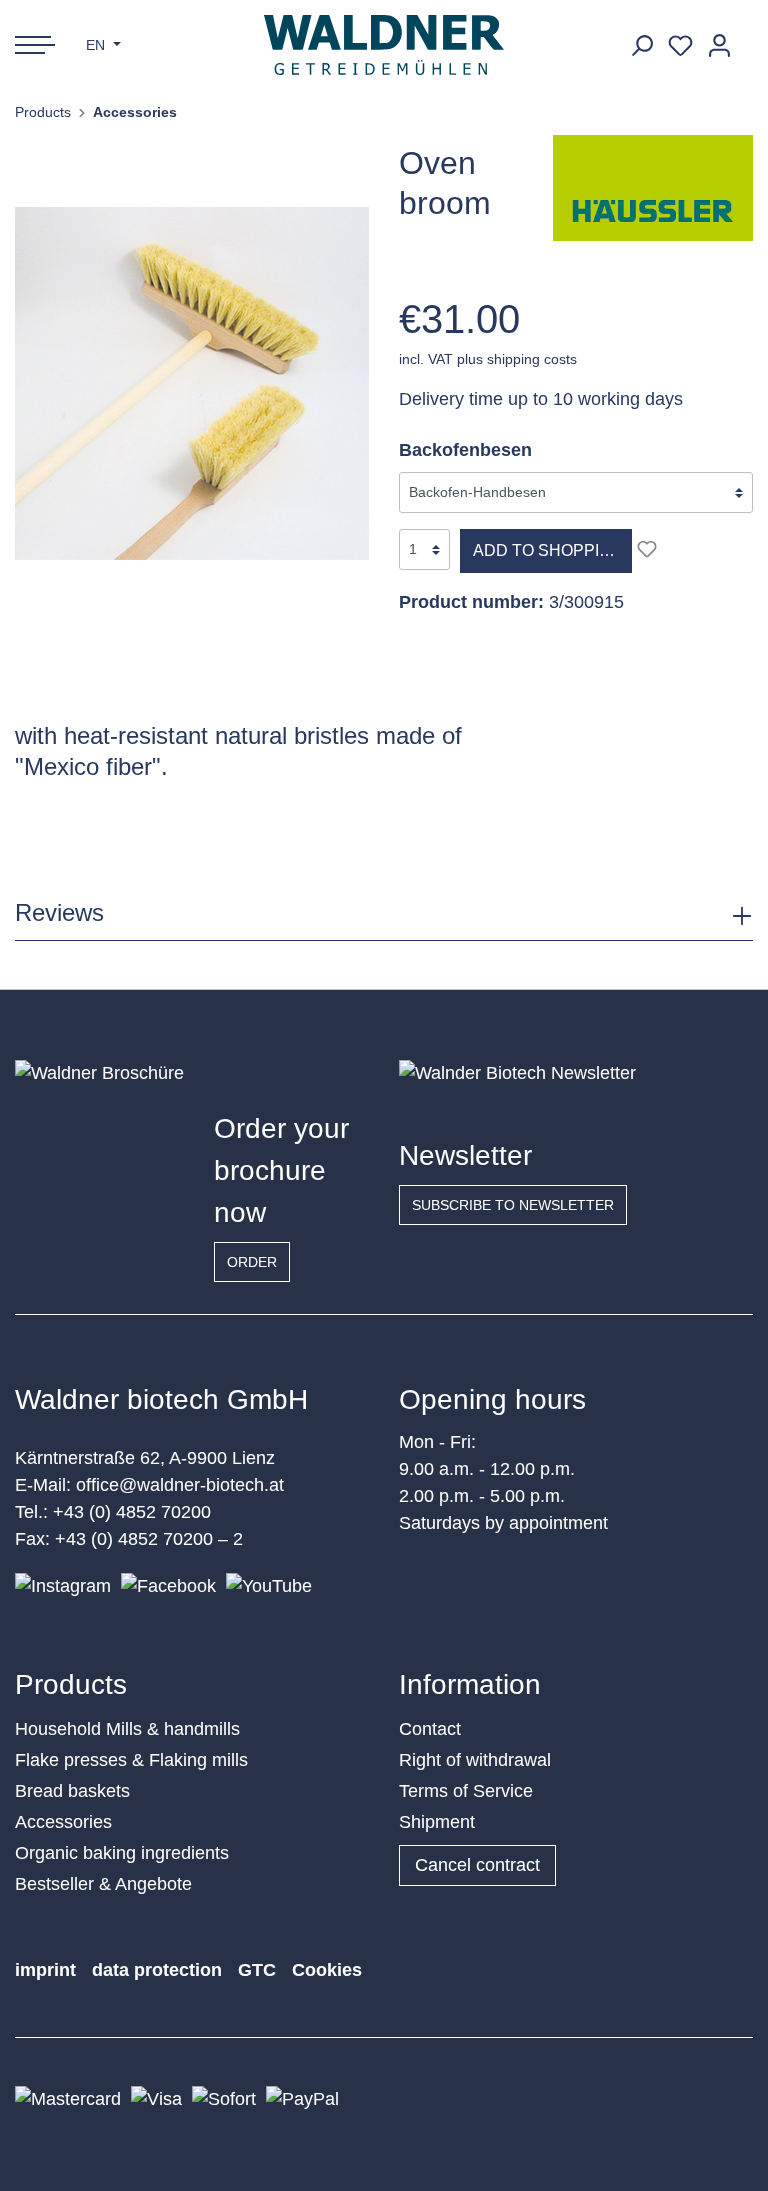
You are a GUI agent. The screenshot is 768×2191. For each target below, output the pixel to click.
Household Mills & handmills (127, 1729)
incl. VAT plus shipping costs (488, 359)
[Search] (641, 45)
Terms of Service (466, 1791)
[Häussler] (653, 187)
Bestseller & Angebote (103, 1884)
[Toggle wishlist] (647, 549)
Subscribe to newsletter (513, 1205)
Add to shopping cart (552, 550)
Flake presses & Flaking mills (131, 1760)
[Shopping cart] (746, 38)
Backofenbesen (465, 450)
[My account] (719, 45)
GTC (257, 1970)
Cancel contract (477, 1865)
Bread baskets (72, 1791)
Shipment (437, 1822)
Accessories (63, 1822)
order (252, 1262)
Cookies (327, 1970)
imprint (45, 1970)
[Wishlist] (680, 45)
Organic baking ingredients (122, 1853)
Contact (430, 1729)
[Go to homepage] (384, 45)
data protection (157, 1970)
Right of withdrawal (475, 1760)
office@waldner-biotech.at (180, 1485)
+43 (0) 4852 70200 (132, 1512)
